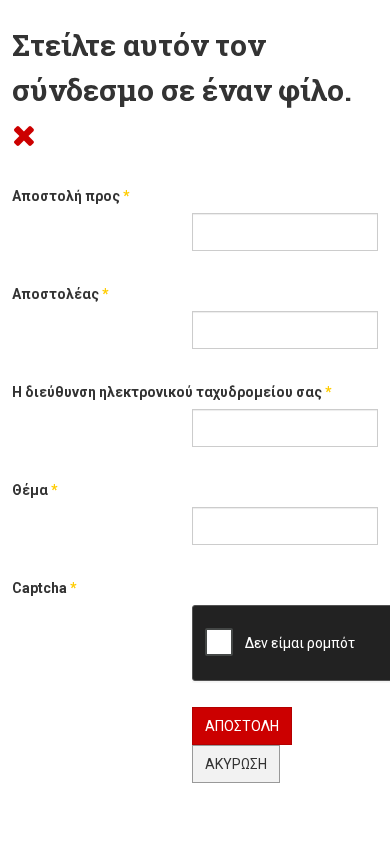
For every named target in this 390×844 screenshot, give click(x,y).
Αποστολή (242, 726)
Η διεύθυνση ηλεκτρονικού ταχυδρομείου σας (172, 392)
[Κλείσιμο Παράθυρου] (24, 134)
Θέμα (35, 490)
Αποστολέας (60, 294)
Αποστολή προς (71, 196)
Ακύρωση (236, 764)
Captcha (44, 588)
